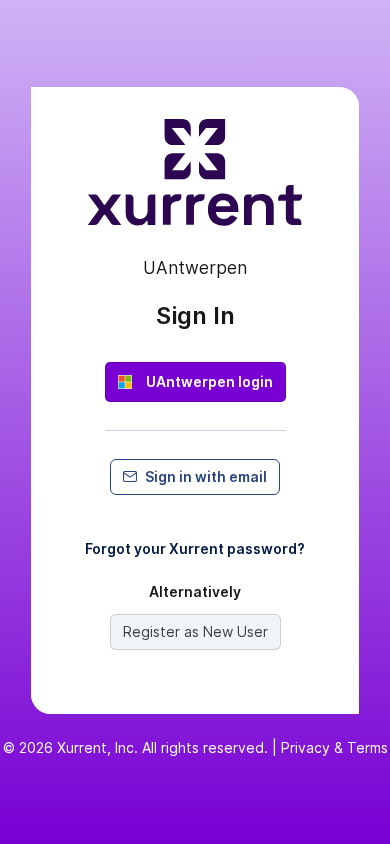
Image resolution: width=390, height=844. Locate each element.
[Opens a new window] (195, 181)
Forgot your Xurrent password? (195, 548)
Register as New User (195, 631)
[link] (195, 382)
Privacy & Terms (334, 747)
